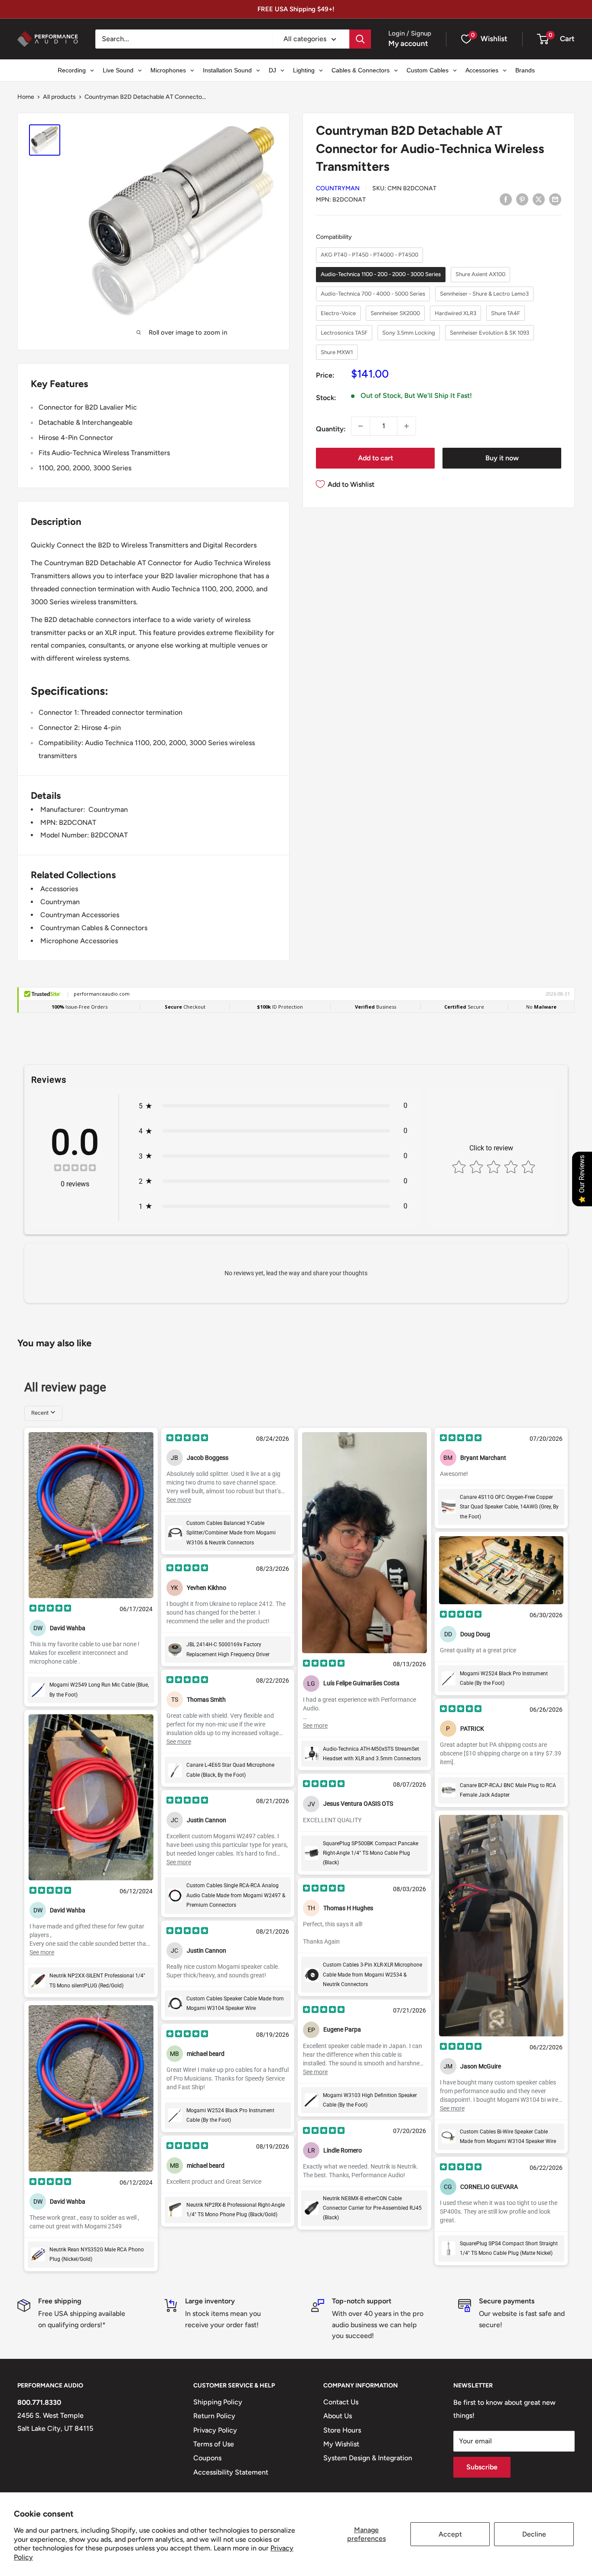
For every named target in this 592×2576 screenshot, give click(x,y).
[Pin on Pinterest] (522, 199)
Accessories (59, 889)
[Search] (360, 39)
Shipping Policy (218, 2402)
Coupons (207, 2458)
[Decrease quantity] (361, 426)
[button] (543, 39)
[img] (75, 1169)
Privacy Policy (215, 2430)
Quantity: (331, 429)
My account (408, 43)
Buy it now (502, 458)
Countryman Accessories (80, 915)
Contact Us (341, 2402)
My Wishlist (341, 2444)
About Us (338, 2416)
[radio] (369, 255)
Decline (534, 2534)
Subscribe (482, 2467)
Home (26, 97)
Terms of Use (214, 2444)
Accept (450, 2534)
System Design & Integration (368, 2458)
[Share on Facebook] (506, 199)
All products (59, 97)
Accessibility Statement (231, 2472)
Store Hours (342, 2430)
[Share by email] (555, 199)
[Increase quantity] (407, 426)
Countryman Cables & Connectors (94, 928)
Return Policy (214, 2416)
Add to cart (376, 458)
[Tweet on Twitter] (539, 199)
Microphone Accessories (79, 941)
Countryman (338, 188)
